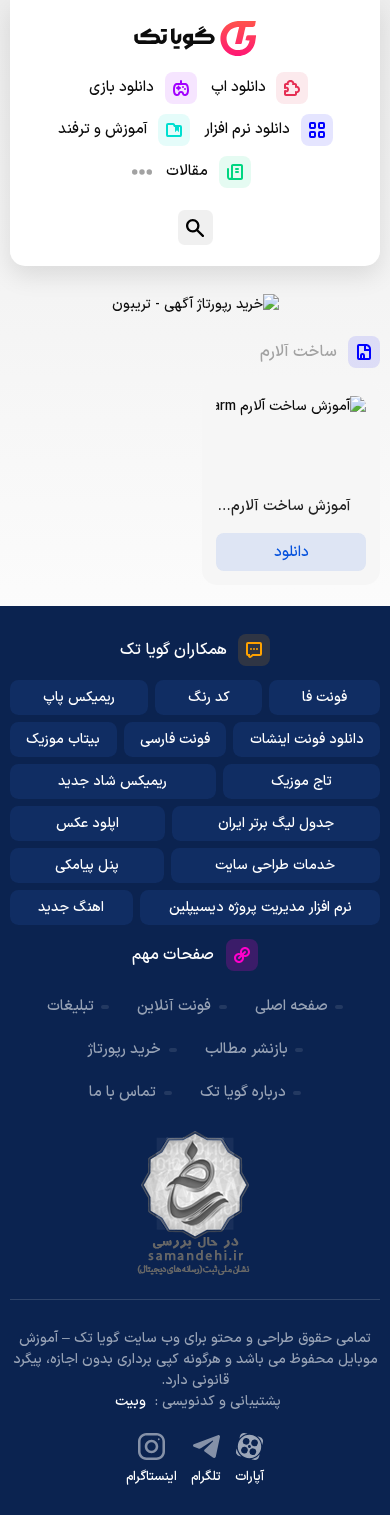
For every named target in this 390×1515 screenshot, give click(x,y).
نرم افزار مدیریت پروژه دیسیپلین (260, 907)
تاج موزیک (301, 781)
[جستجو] (195, 227)
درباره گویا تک (243, 1092)
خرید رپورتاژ (124, 1049)
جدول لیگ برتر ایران (276, 823)
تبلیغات (70, 1006)
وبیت (130, 1401)
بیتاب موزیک (63, 739)
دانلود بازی (121, 87)
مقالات (187, 171)
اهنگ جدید (71, 907)
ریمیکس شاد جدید (112, 781)
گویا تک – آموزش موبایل (195, 38)
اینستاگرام (151, 1477)
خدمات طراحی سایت (275, 865)
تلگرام (206, 1477)
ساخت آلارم (298, 352)
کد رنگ (209, 697)
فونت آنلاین (174, 1006)
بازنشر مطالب (246, 1049)
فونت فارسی (175, 739)
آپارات (249, 1477)
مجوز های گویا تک (195, 1203)
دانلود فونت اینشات (307, 739)
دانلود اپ (238, 87)
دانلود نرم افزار (247, 129)
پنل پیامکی (87, 865)
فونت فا (324, 697)
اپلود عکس (87, 823)
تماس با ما (122, 1092)
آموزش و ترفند (103, 129)
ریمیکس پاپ (79, 697)
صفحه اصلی (291, 1006)
